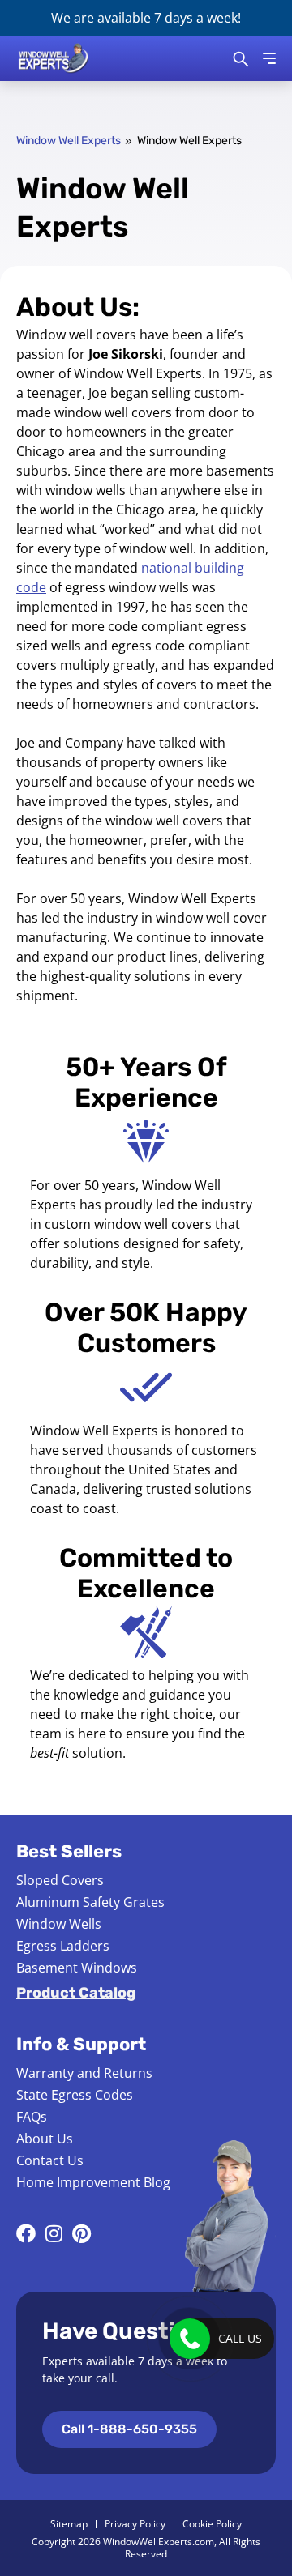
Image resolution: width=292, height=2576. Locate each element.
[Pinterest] (81, 2233)
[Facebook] (26, 2233)
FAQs (32, 2117)
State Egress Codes (75, 2095)
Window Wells (59, 1924)
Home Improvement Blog (93, 2182)
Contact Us (50, 2160)
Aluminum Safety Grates (90, 1902)
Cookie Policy (212, 2524)
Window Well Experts (69, 141)
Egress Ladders (63, 1946)
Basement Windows (77, 1968)
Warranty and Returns (84, 2073)
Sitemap (69, 2524)
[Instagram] (54, 2233)
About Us (45, 2139)
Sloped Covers (60, 1880)
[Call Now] (190, 2339)
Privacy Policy (135, 2524)
